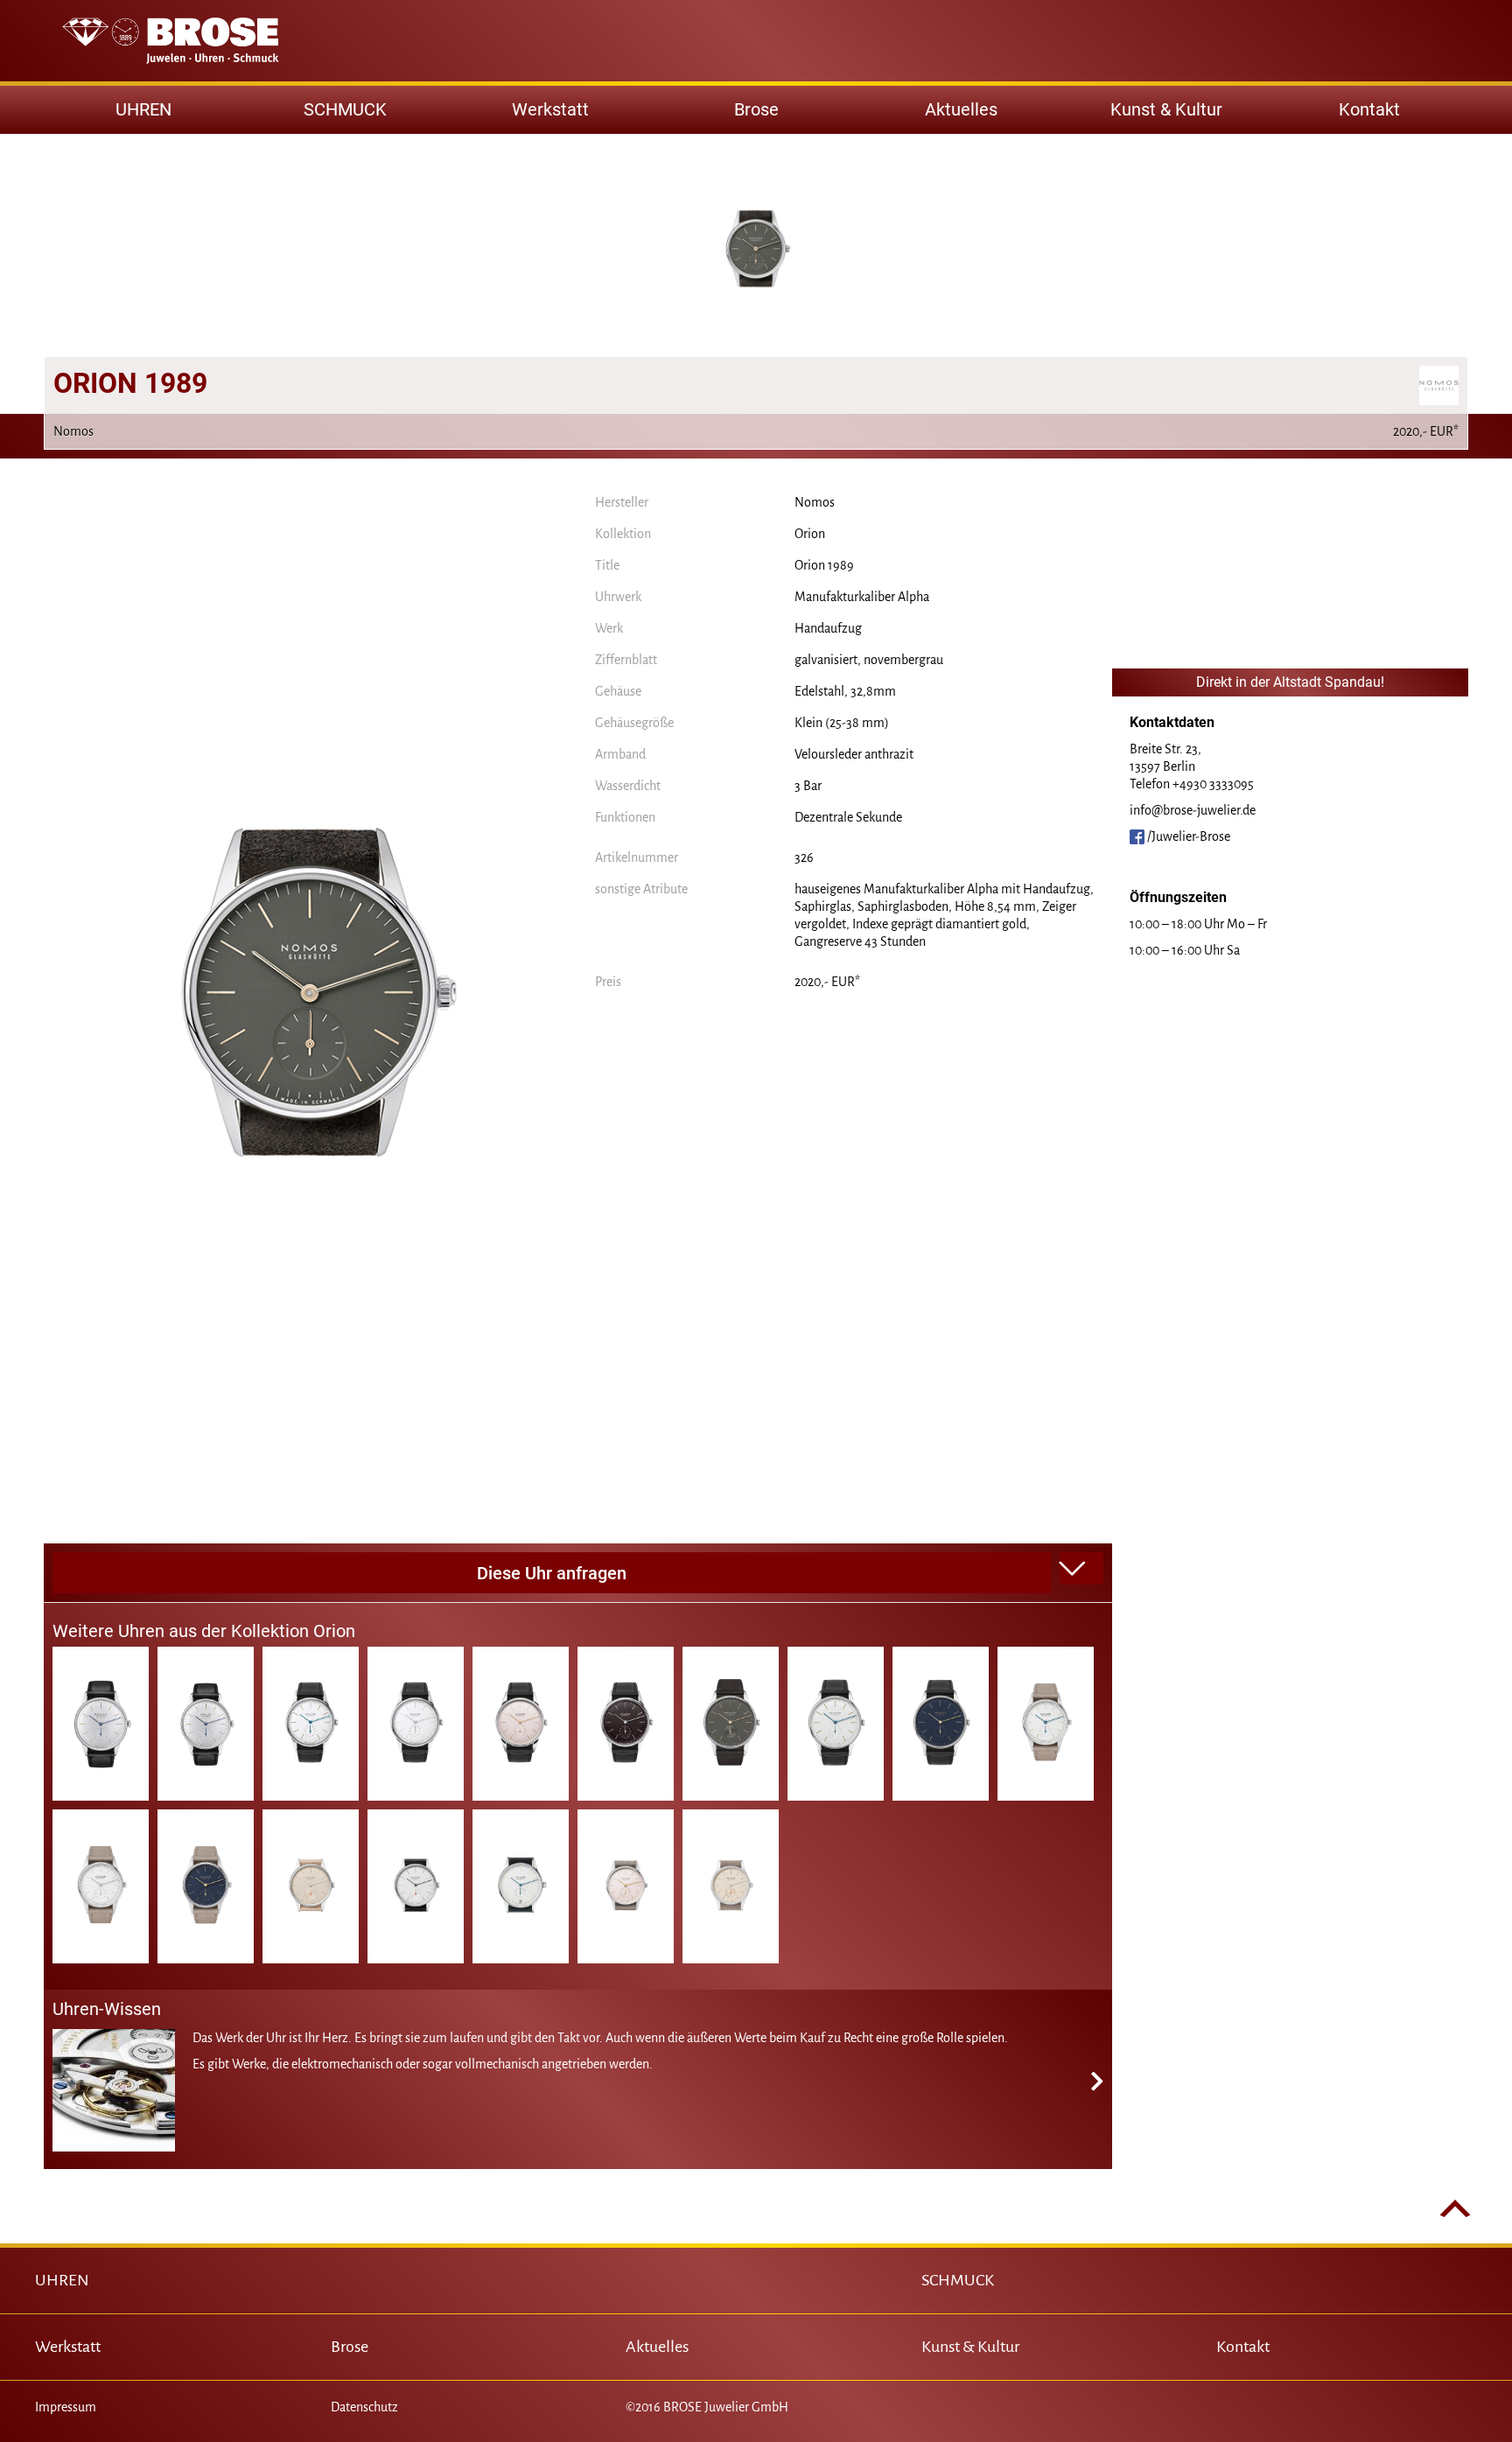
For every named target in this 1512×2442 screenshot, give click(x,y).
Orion (810, 534)
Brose (756, 109)
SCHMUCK (958, 2280)
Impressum (66, 2407)
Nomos (815, 502)
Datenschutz (364, 2407)
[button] (1081, 1569)
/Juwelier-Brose (1187, 836)
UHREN (62, 2280)
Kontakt (1369, 109)
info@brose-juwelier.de (1193, 810)
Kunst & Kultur (1166, 109)
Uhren (143, 109)
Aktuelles (961, 109)
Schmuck (345, 109)
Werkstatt (550, 109)
